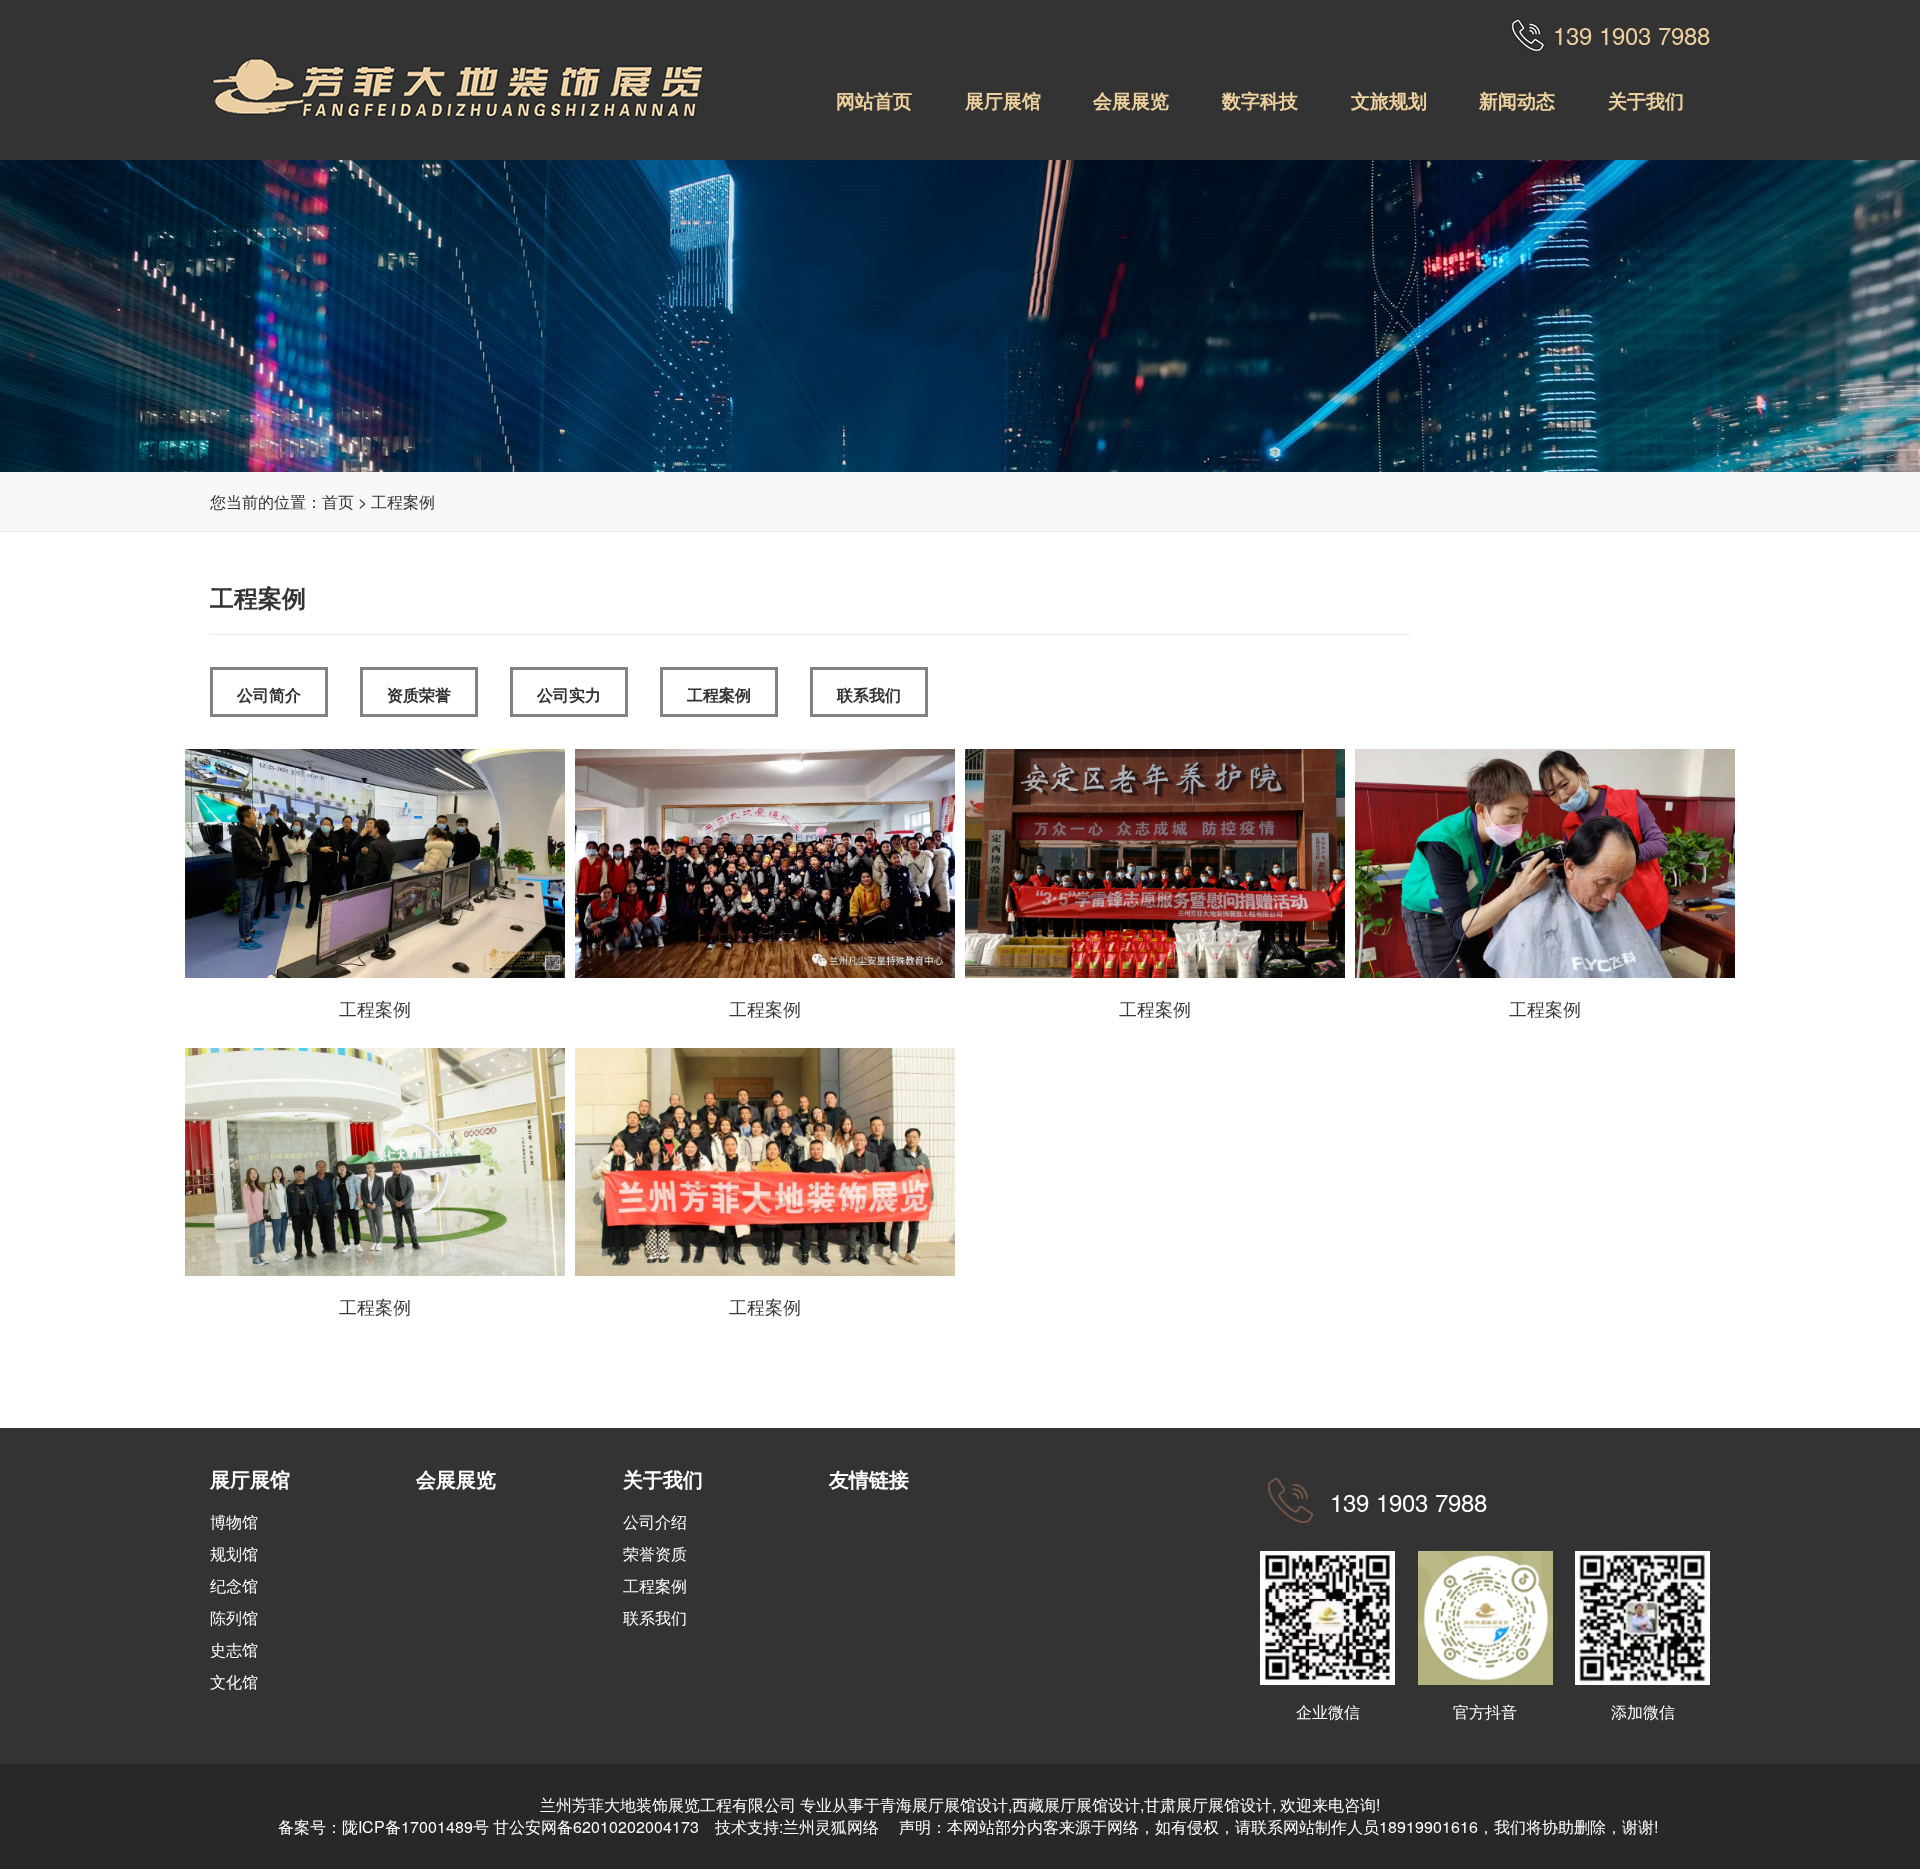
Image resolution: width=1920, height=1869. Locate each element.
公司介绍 (655, 1521)
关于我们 (1646, 100)
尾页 (1554, 1462)
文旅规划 (1389, 100)
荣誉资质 (655, 1553)
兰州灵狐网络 (833, 1826)
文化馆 (234, 1681)
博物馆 (234, 1521)
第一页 (1463, 1462)
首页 (338, 501)
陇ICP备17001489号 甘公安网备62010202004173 (520, 1826)
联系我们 (869, 694)
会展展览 (1131, 100)
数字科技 (1260, 100)
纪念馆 (234, 1585)
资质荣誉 (419, 694)
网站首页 (874, 100)
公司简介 (269, 694)
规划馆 (234, 1553)
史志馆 (234, 1649)
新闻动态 (1517, 100)
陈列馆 (234, 1617)
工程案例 (403, 501)
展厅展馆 (1003, 100)
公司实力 (569, 694)
